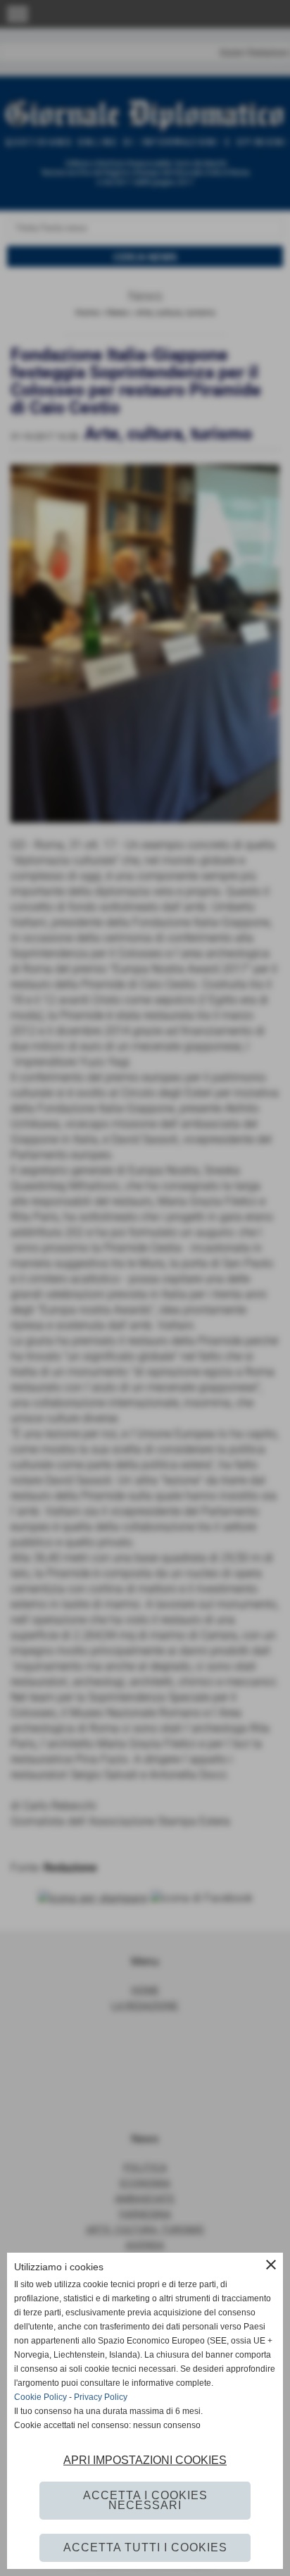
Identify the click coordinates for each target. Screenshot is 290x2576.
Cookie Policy (40, 2397)
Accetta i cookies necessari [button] (145, 2500)
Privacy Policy (101, 2397)
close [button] (271, 2265)
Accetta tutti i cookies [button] (145, 2547)
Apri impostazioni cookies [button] (145, 2460)
